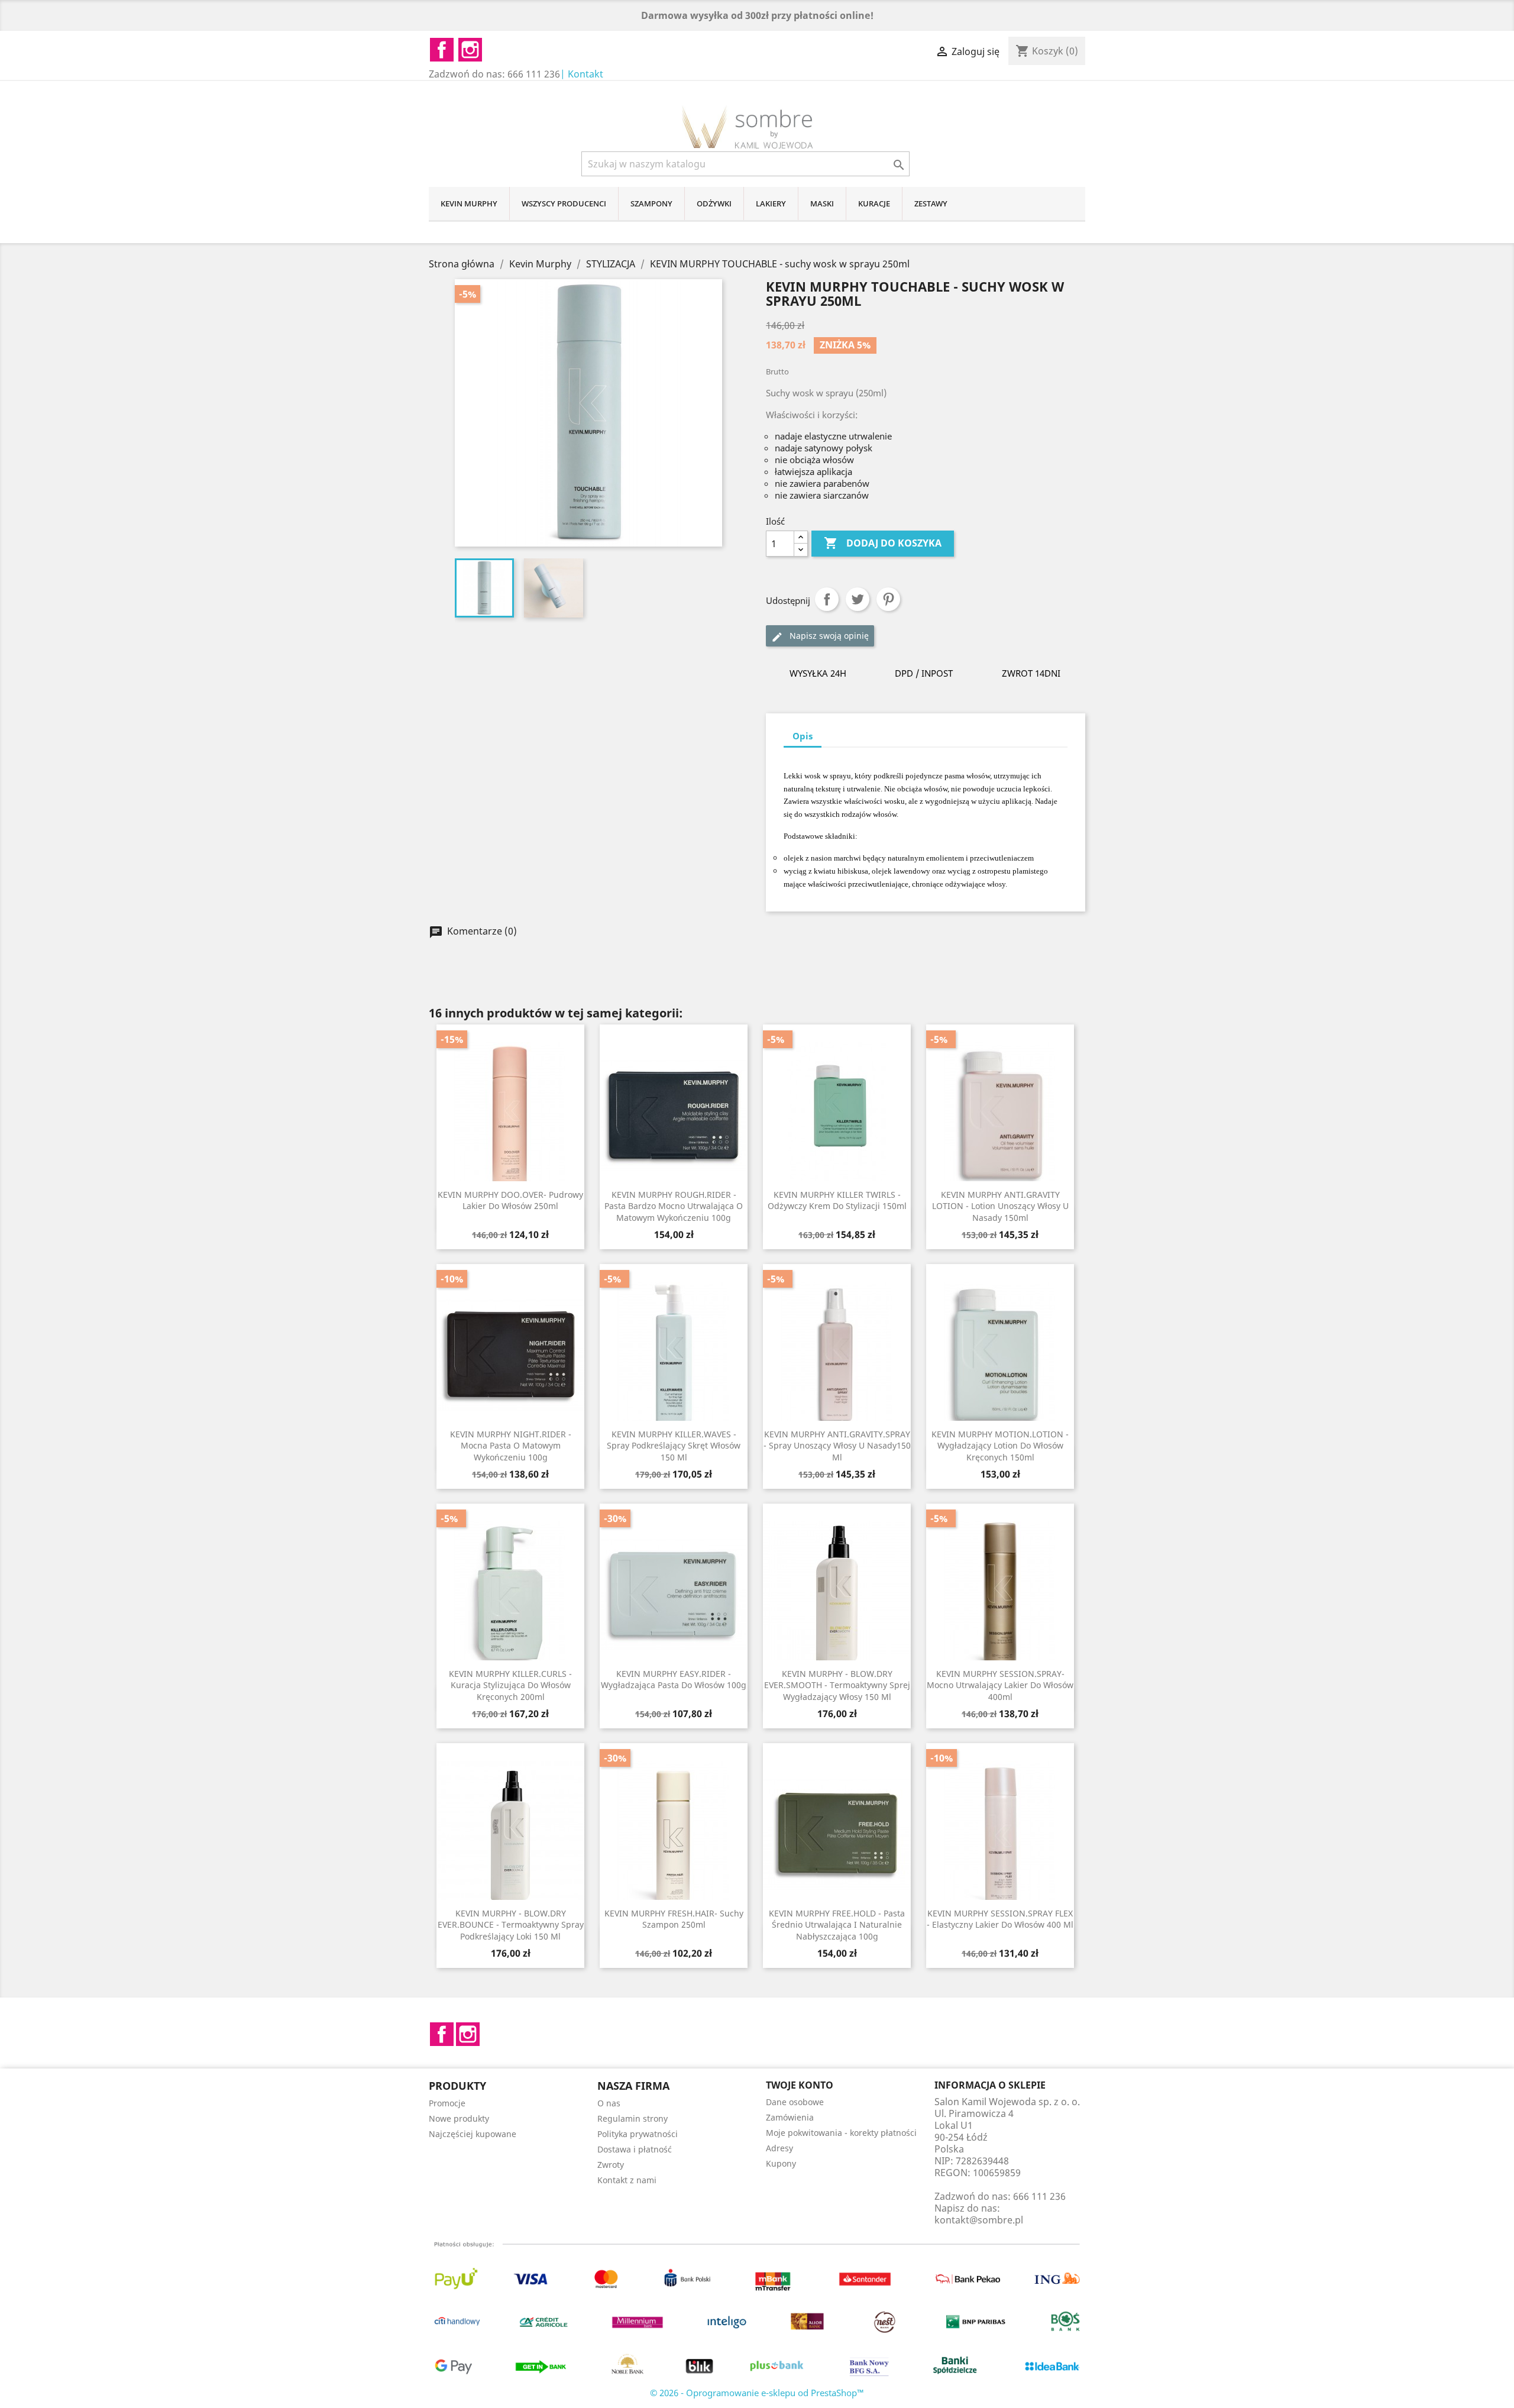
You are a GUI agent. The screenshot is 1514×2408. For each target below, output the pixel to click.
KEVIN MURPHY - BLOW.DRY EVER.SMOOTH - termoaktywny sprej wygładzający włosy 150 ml (837, 1685)
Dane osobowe (795, 2102)
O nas (609, 2103)
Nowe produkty (459, 2118)
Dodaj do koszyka (883, 543)
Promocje (447, 2103)
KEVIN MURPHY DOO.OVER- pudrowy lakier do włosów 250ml (510, 1200)
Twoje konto (800, 2085)
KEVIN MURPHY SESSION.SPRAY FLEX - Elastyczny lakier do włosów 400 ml (1000, 1919)
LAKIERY (771, 203)
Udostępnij (827, 599)
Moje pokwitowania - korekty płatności (841, 2133)
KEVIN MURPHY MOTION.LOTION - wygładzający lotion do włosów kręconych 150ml (1000, 1446)
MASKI (822, 203)
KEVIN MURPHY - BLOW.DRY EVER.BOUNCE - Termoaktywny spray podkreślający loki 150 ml (511, 1925)
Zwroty (611, 2165)
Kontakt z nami (627, 2180)
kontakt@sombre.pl (979, 2220)
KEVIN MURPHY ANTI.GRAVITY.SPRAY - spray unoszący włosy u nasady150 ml (837, 1446)
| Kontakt (582, 74)
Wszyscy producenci (564, 203)
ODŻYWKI (714, 203)
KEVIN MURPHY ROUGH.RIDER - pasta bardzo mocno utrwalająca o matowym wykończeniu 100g (674, 1206)
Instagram (468, 2034)
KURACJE (874, 203)
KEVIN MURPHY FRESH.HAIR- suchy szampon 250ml (674, 1919)
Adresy (779, 2148)
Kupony (781, 2163)
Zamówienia (790, 2117)
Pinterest (888, 599)
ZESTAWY (931, 203)
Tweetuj (858, 599)
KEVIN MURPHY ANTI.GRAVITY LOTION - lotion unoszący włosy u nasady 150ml (1000, 1206)
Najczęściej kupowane (473, 2134)
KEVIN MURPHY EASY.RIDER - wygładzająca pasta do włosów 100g (674, 1680)
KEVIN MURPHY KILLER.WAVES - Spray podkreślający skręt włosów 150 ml (674, 1446)
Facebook (442, 2034)
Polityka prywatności (638, 2134)
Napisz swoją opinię (828, 636)
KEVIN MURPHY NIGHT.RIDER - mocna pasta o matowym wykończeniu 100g (511, 1446)
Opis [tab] (803, 736)
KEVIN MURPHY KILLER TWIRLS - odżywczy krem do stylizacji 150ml (837, 1200)
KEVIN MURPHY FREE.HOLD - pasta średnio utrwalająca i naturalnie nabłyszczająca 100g (837, 1925)
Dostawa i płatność (635, 2149)
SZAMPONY (651, 203)
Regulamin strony (633, 2118)
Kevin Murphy (469, 203)
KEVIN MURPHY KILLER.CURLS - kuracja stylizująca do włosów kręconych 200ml (510, 1685)
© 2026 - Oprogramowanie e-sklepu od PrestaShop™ (757, 2393)
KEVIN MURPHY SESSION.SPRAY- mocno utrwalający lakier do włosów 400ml (1000, 1685)
